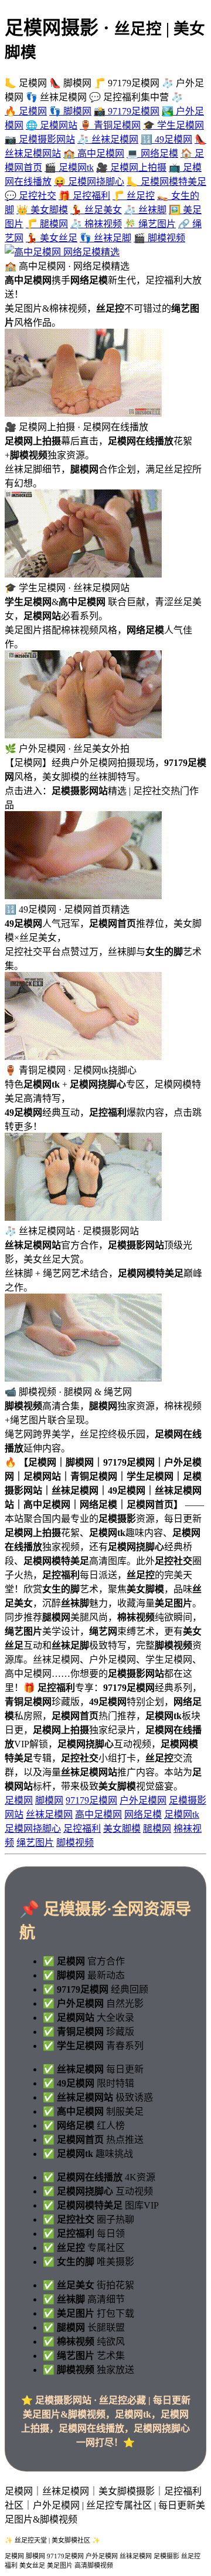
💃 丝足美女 (96, 210)
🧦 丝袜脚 (145, 210)
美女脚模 (122, 1829)
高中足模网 (98, 1814)
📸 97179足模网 (127, 111)
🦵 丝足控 (134, 196)
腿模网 (157, 1829)
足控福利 (82, 1829)
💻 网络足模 (152, 153)
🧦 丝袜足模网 (108, 139)
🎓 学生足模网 (173, 125)
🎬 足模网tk (69, 168)
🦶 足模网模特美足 (166, 182)
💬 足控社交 (30, 196)
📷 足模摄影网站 (40, 139)
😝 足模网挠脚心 (89, 182)
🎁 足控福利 (84, 196)
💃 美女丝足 (52, 238)
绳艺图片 (35, 1843)
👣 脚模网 (70, 111)
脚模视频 (75, 1843)
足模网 (19, 1800)
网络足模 (143, 1814)
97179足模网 (91, 1800)
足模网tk (182, 1814)
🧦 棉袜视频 (96, 224)
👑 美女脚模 (42, 210)
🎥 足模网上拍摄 (131, 168)
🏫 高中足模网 (94, 153)
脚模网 (49, 1800)
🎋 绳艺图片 (150, 224)
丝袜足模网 (49, 1814)
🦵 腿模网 (47, 224)
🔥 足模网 (26, 111)
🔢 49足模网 (166, 139)
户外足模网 (143, 1800)
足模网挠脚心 (33, 1829)
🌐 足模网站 (52, 125)
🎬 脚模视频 (159, 238)
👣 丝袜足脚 (105, 238)
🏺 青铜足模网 (110, 125)
